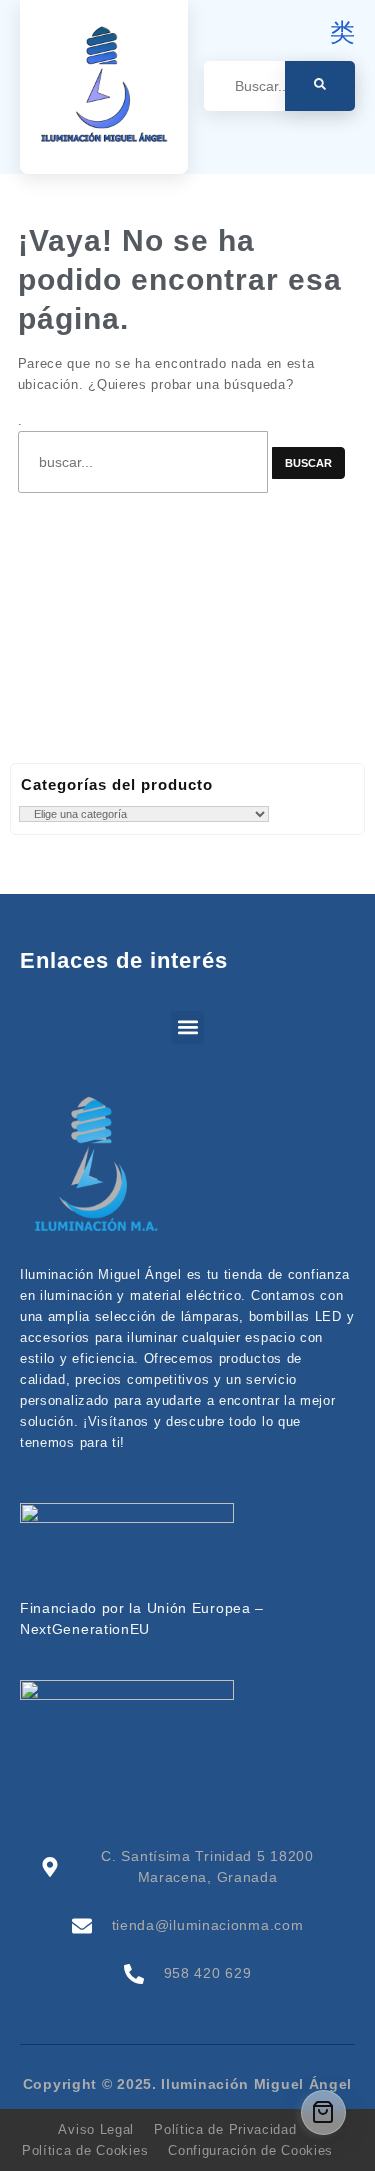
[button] (187, 1027)
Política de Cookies (85, 2150)
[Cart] (323, 2112)
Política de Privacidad (225, 2129)
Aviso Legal (96, 2129)
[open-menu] (343, 142)
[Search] (320, 86)
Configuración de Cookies (250, 2150)
